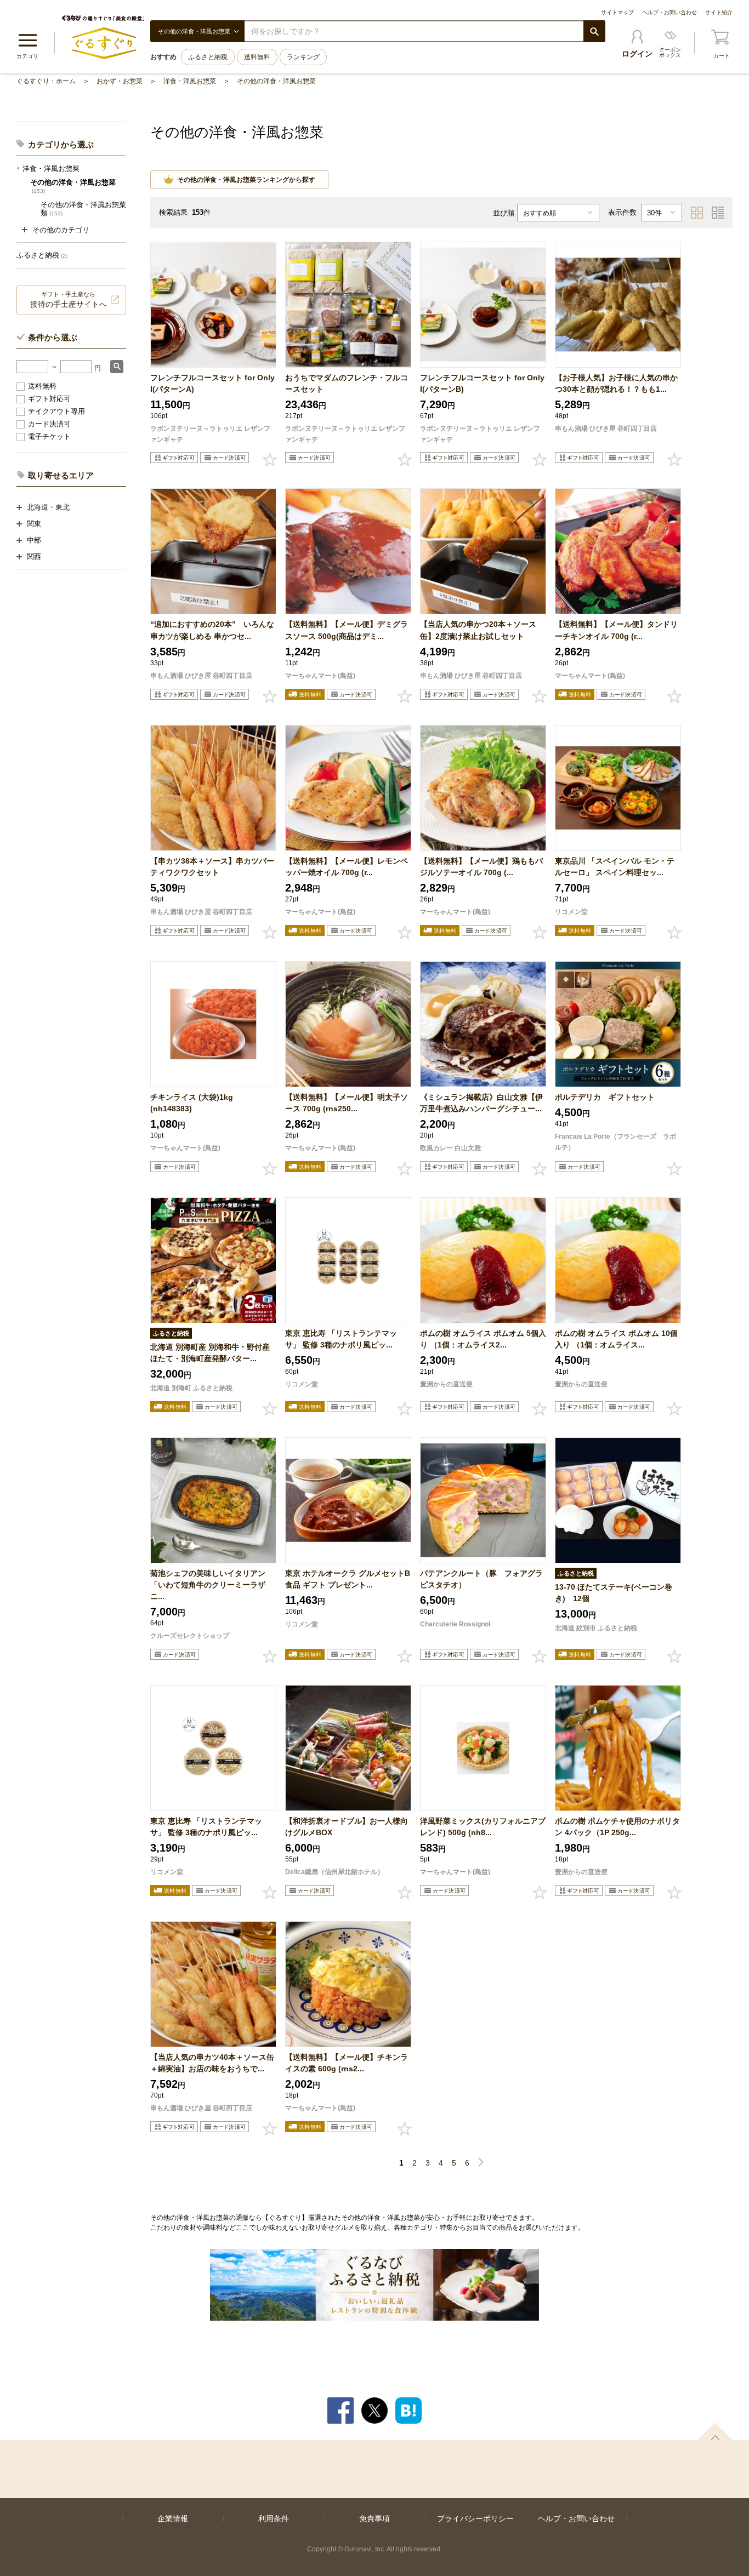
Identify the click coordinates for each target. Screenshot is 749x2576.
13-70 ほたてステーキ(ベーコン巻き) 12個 (614, 1593)
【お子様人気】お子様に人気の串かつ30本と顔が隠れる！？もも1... (616, 383)
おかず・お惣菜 (120, 81)
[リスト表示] (718, 213)
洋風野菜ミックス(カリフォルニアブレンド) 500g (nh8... (483, 1827)
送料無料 (257, 57)
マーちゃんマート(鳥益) (320, 676)
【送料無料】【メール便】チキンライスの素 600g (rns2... (347, 2063)
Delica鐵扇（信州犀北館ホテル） (334, 1872)
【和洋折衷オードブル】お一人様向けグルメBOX (347, 1827)
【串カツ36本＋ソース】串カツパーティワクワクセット (212, 867)
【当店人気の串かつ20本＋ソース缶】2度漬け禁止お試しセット (478, 630)
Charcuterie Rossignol (455, 1624)
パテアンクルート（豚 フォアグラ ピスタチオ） (483, 1579)
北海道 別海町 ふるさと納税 (191, 1388)
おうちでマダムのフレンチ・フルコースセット (347, 383)
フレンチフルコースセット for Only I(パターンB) (482, 383)
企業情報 (173, 2518)
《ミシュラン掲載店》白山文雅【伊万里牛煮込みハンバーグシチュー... (481, 1103)
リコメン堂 (571, 912)
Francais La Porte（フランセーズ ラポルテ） (615, 1142)
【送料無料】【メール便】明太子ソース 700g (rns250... (347, 1103)
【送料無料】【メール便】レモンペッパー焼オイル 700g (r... (347, 867)
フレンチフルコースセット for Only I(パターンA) (212, 383)
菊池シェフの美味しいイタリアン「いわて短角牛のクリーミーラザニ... (208, 1585)
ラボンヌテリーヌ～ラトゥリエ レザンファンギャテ (210, 434)
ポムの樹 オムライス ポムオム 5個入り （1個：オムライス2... (483, 1339)
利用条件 (274, 2518)
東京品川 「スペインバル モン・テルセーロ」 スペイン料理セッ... (615, 867)
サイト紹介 (719, 12)
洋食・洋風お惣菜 (190, 81)
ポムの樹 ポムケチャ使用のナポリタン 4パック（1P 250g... (617, 1827)
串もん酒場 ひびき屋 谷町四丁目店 (606, 429)
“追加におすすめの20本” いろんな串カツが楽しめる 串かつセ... (212, 630)
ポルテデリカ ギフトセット (605, 1097)
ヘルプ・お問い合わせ (669, 12)
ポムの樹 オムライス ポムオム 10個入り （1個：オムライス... (616, 1339)
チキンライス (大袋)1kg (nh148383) (192, 1103)
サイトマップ (617, 12)
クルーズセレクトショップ (190, 1636)
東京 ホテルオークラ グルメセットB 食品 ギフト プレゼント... (348, 1579)
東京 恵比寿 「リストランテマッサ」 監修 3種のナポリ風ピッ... (341, 1339)
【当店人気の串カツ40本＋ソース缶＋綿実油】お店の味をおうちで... (212, 2063)
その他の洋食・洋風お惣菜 (276, 81)
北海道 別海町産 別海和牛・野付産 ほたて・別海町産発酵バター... (210, 1353)
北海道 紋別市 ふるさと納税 (596, 1628)
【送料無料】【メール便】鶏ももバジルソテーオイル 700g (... (481, 867)
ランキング (303, 57)
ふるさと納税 (208, 57)
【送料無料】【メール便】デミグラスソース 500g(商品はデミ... (347, 630)
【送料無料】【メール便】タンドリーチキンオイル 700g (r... (616, 630)
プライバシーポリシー (475, 2518)
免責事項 (374, 2518)
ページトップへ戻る (715, 2431)
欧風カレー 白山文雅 (450, 1148)
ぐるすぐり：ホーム (46, 81)
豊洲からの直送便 (446, 1384)
